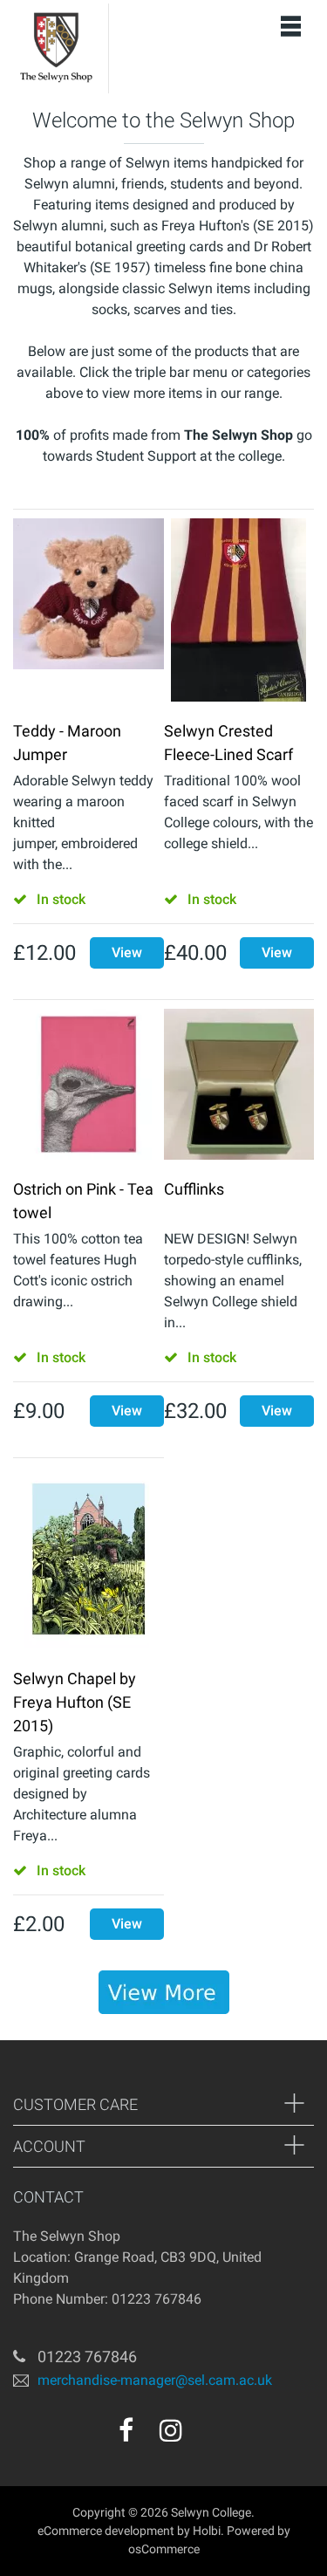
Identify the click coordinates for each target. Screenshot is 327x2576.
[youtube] (208, 2436)
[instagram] (171, 2430)
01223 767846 (87, 2357)
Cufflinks (194, 1189)
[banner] (164, 1992)
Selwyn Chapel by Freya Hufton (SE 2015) (75, 1702)
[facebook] (126, 2430)
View (127, 952)
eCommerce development (106, 2531)
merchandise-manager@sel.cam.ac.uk (155, 2380)
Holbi (207, 2531)
